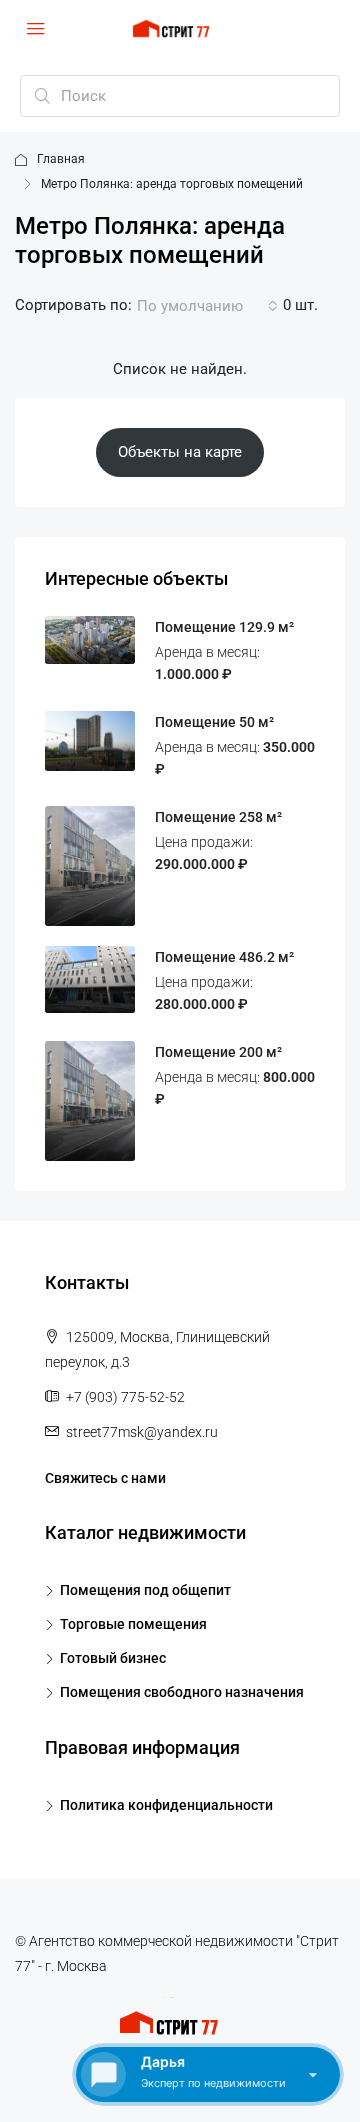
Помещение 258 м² (218, 817)
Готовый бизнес (113, 1658)
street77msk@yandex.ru (142, 1432)
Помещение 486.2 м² (224, 957)
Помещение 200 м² (218, 1052)
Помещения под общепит (145, 1590)
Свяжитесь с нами (105, 1478)
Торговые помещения (133, 1624)
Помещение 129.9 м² (224, 627)
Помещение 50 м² (214, 722)
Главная (61, 159)
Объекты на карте (180, 452)
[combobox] (207, 306)
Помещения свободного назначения (182, 1692)
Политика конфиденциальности (166, 1805)
